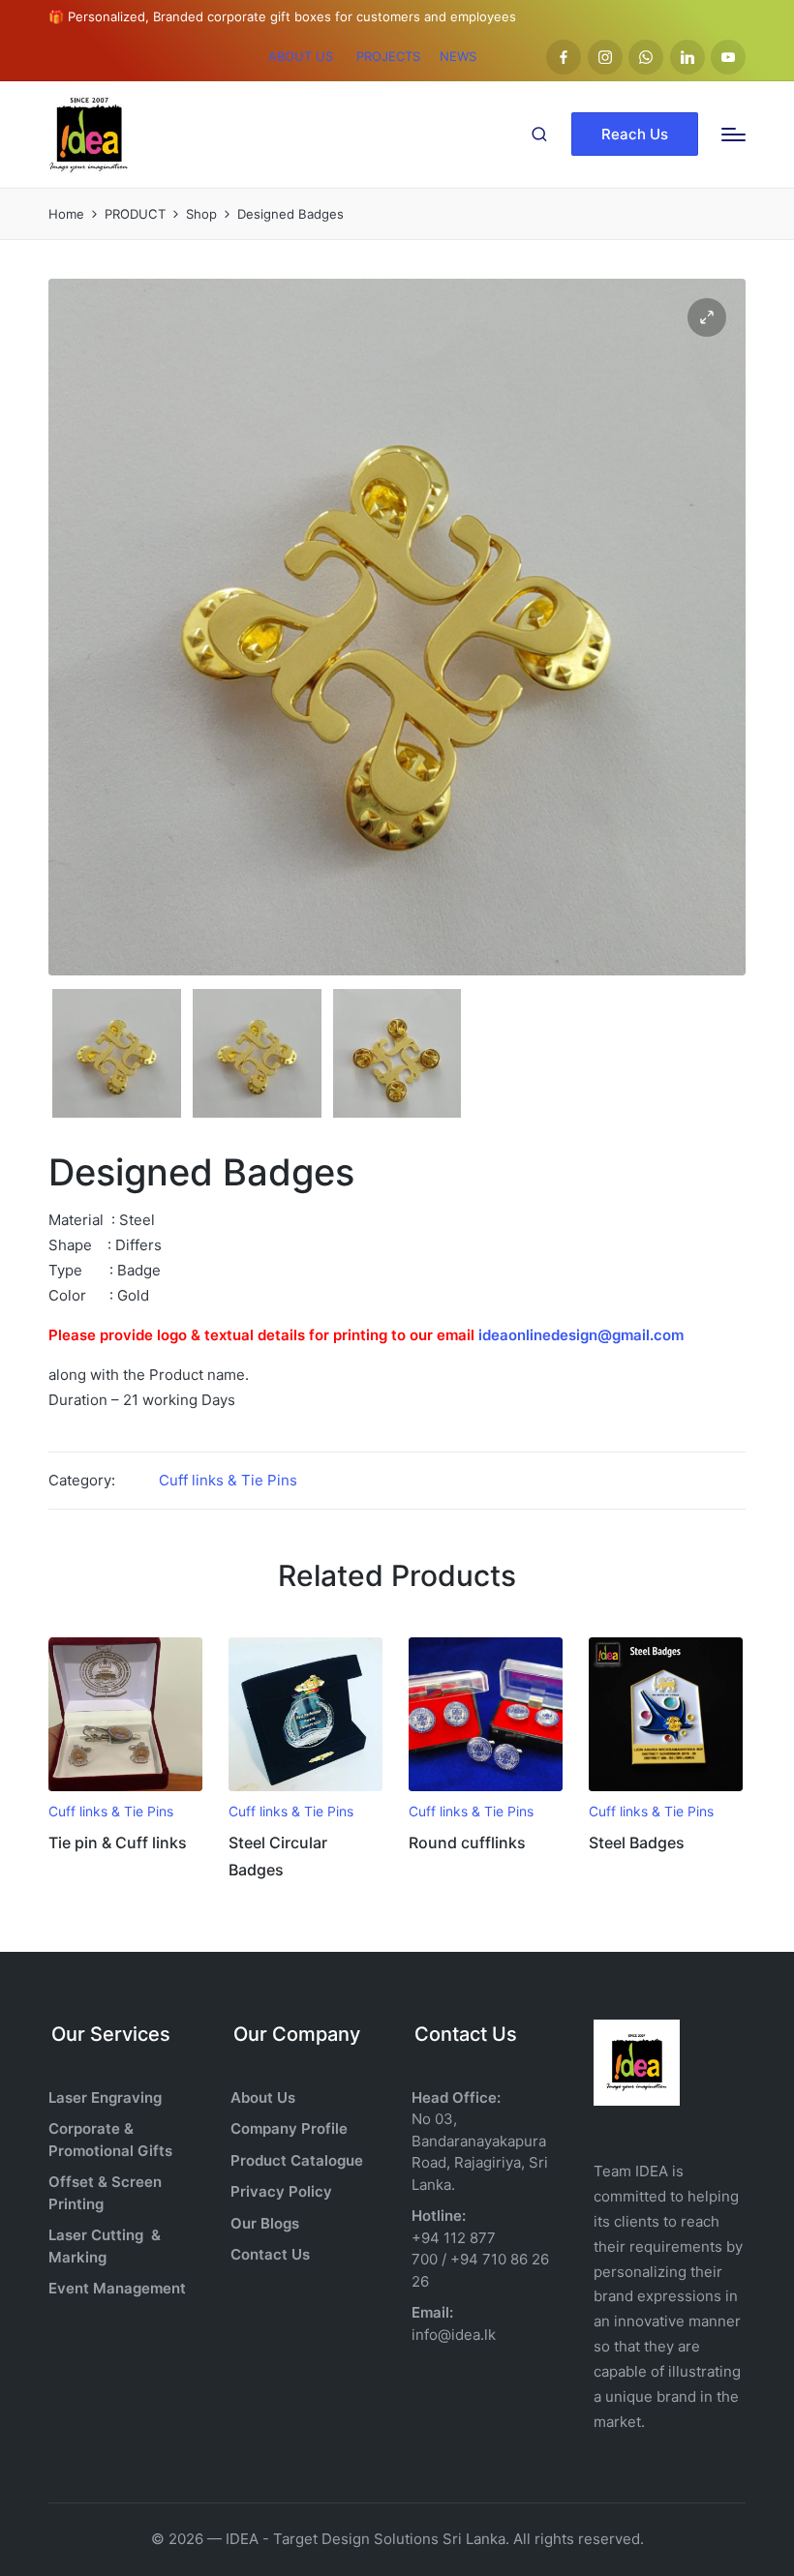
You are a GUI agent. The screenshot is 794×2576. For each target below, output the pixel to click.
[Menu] (733, 135)
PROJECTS (388, 56)
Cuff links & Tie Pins (228, 1480)
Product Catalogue (297, 2160)
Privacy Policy (281, 2191)
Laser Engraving (105, 2097)
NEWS (458, 56)
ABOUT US (301, 56)
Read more (125, 1789)
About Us (263, 2097)
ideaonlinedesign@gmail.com (581, 1335)
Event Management (117, 2288)
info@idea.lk (454, 2335)
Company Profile (289, 2128)
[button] (635, 134)
